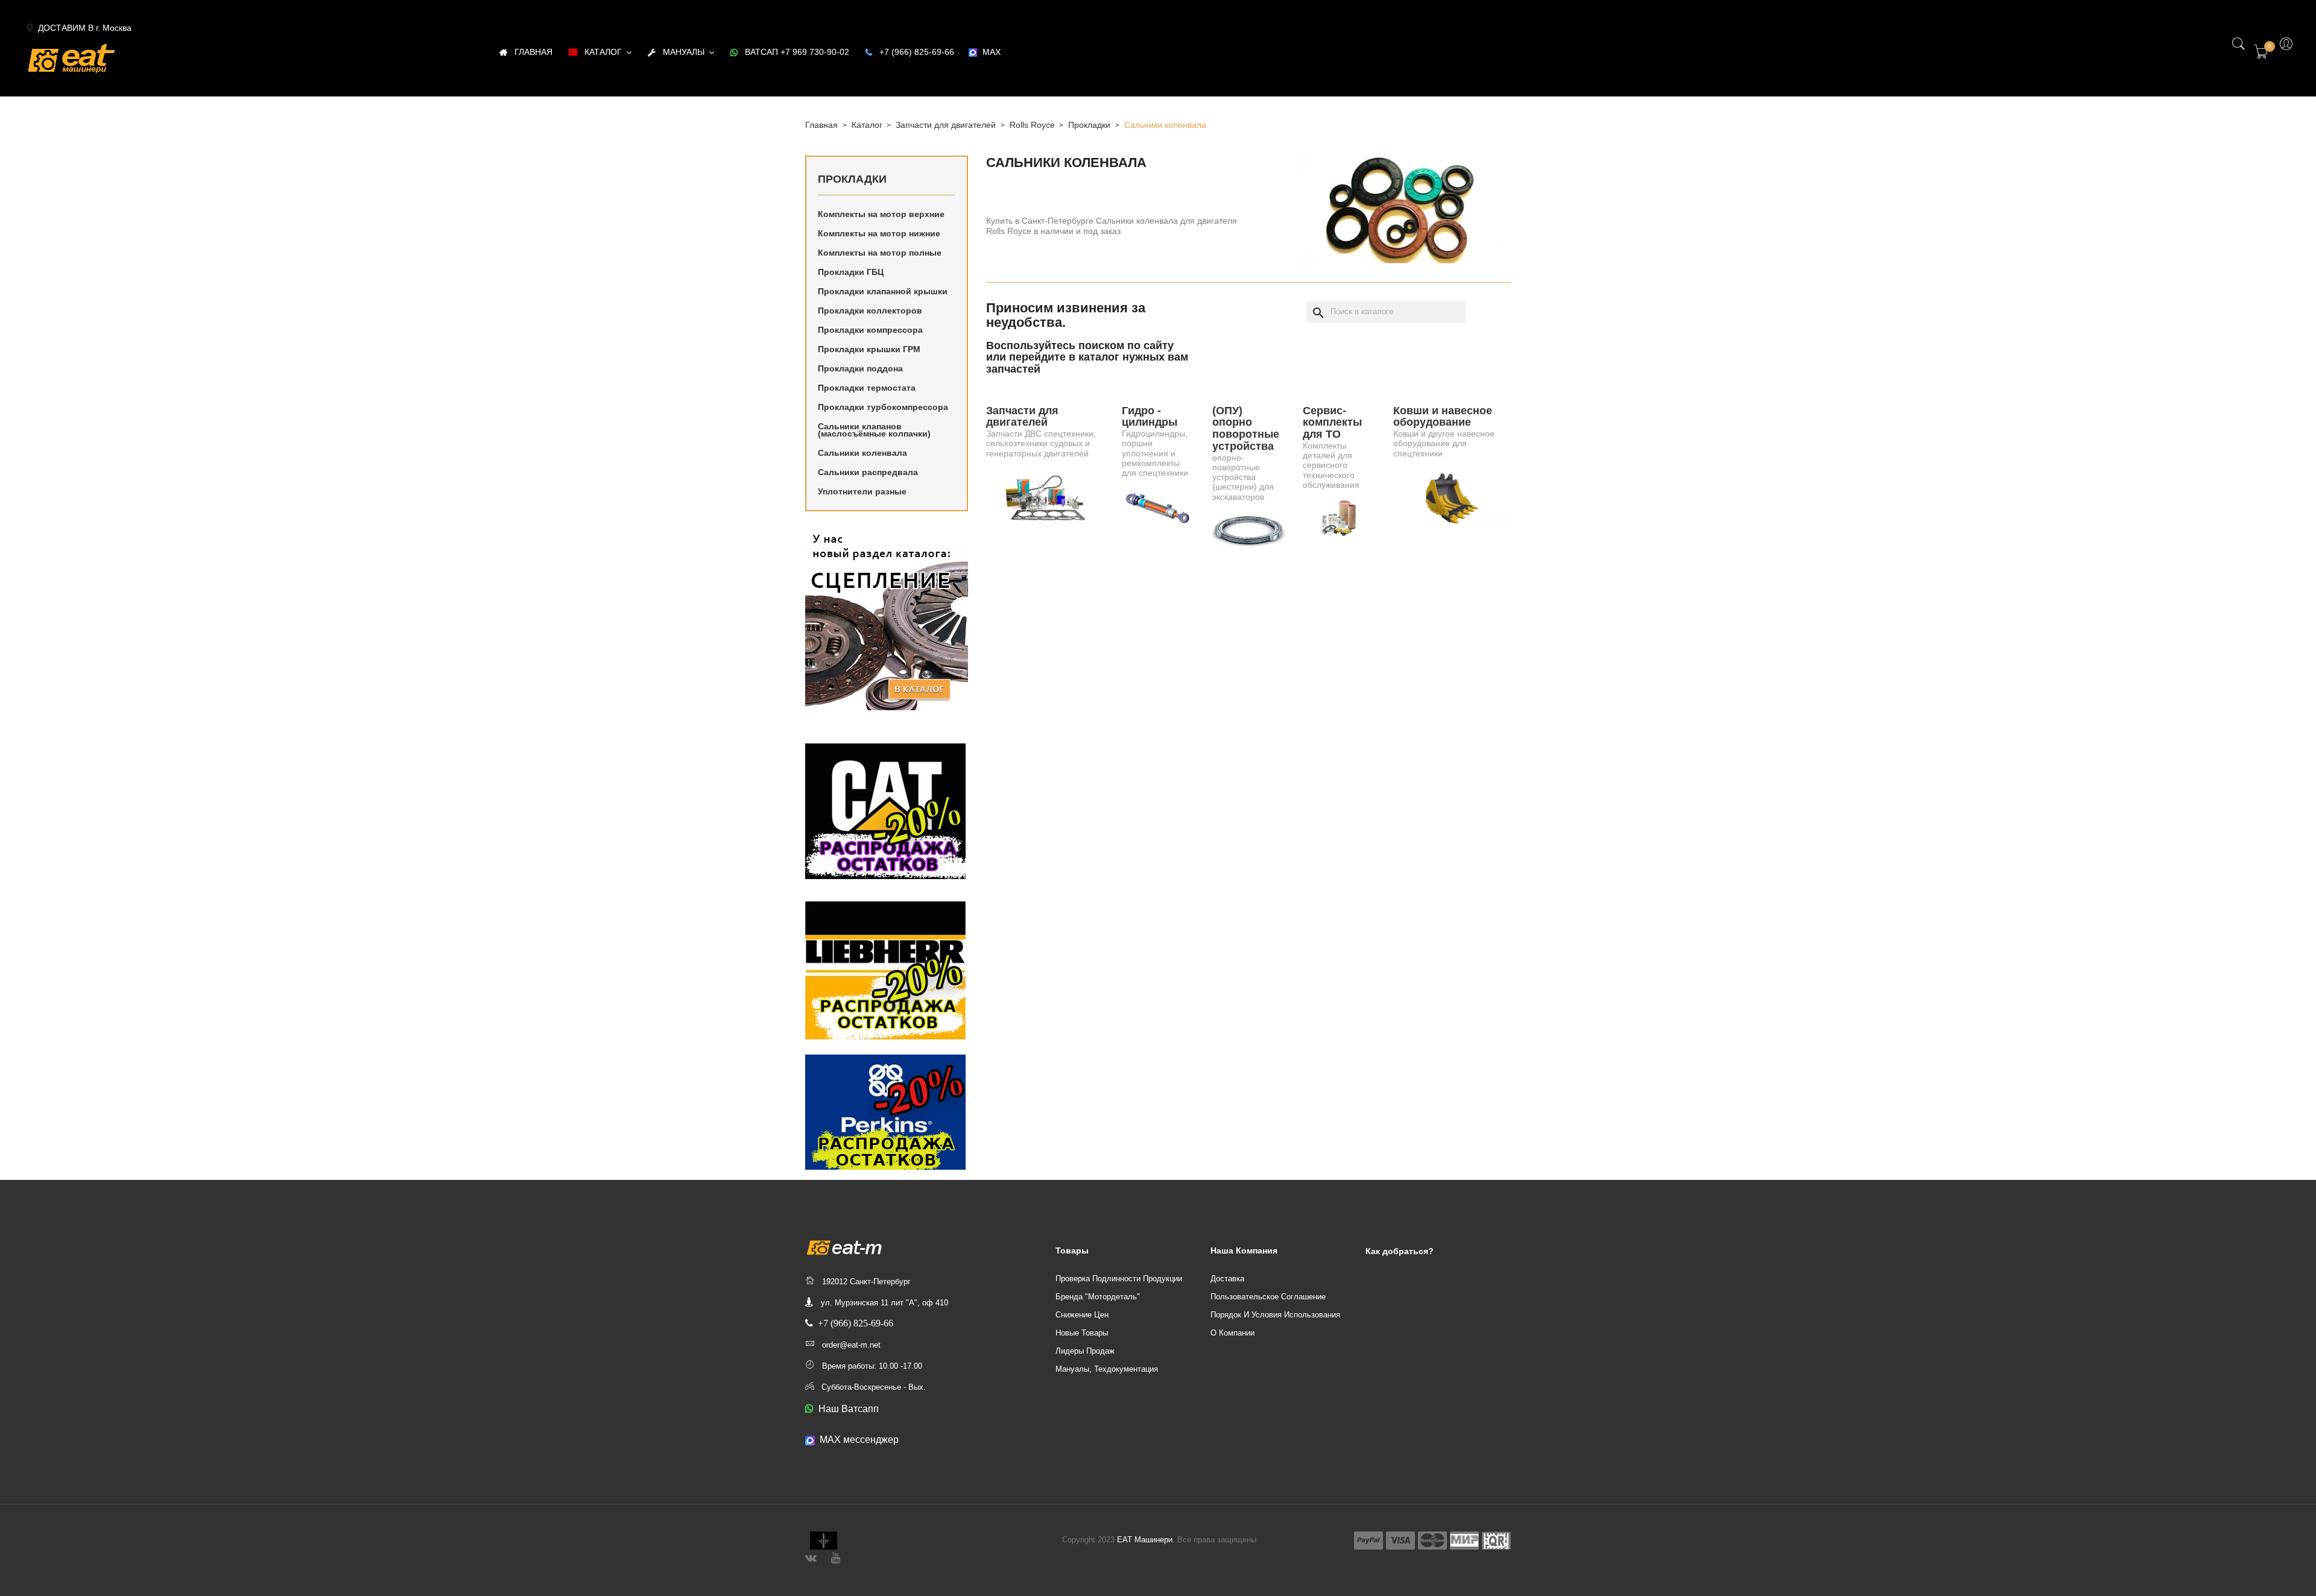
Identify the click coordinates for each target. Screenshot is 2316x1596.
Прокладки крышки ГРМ (869, 349)
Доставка (1227, 1279)
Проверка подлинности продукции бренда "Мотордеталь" (1119, 1288)
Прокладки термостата (867, 388)
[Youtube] (836, 1557)
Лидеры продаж (1085, 1351)
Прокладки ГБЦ (851, 272)
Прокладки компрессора (870, 330)
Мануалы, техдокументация (1107, 1369)
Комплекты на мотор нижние (879, 233)
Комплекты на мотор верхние (881, 214)
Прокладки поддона (860, 368)
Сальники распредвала (868, 472)
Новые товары (1082, 1333)
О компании (1232, 1333)
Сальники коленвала (862, 453)
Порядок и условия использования (1275, 1315)
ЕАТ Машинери (1145, 1540)
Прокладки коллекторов (870, 311)
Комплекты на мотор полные (880, 253)
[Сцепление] (887, 620)
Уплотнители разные (862, 491)
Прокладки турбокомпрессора (883, 407)
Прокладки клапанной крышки (883, 291)
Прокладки (852, 179)
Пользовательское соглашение (1268, 1297)
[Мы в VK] (811, 1557)
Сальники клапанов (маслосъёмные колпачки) (874, 430)
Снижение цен (1082, 1315)
